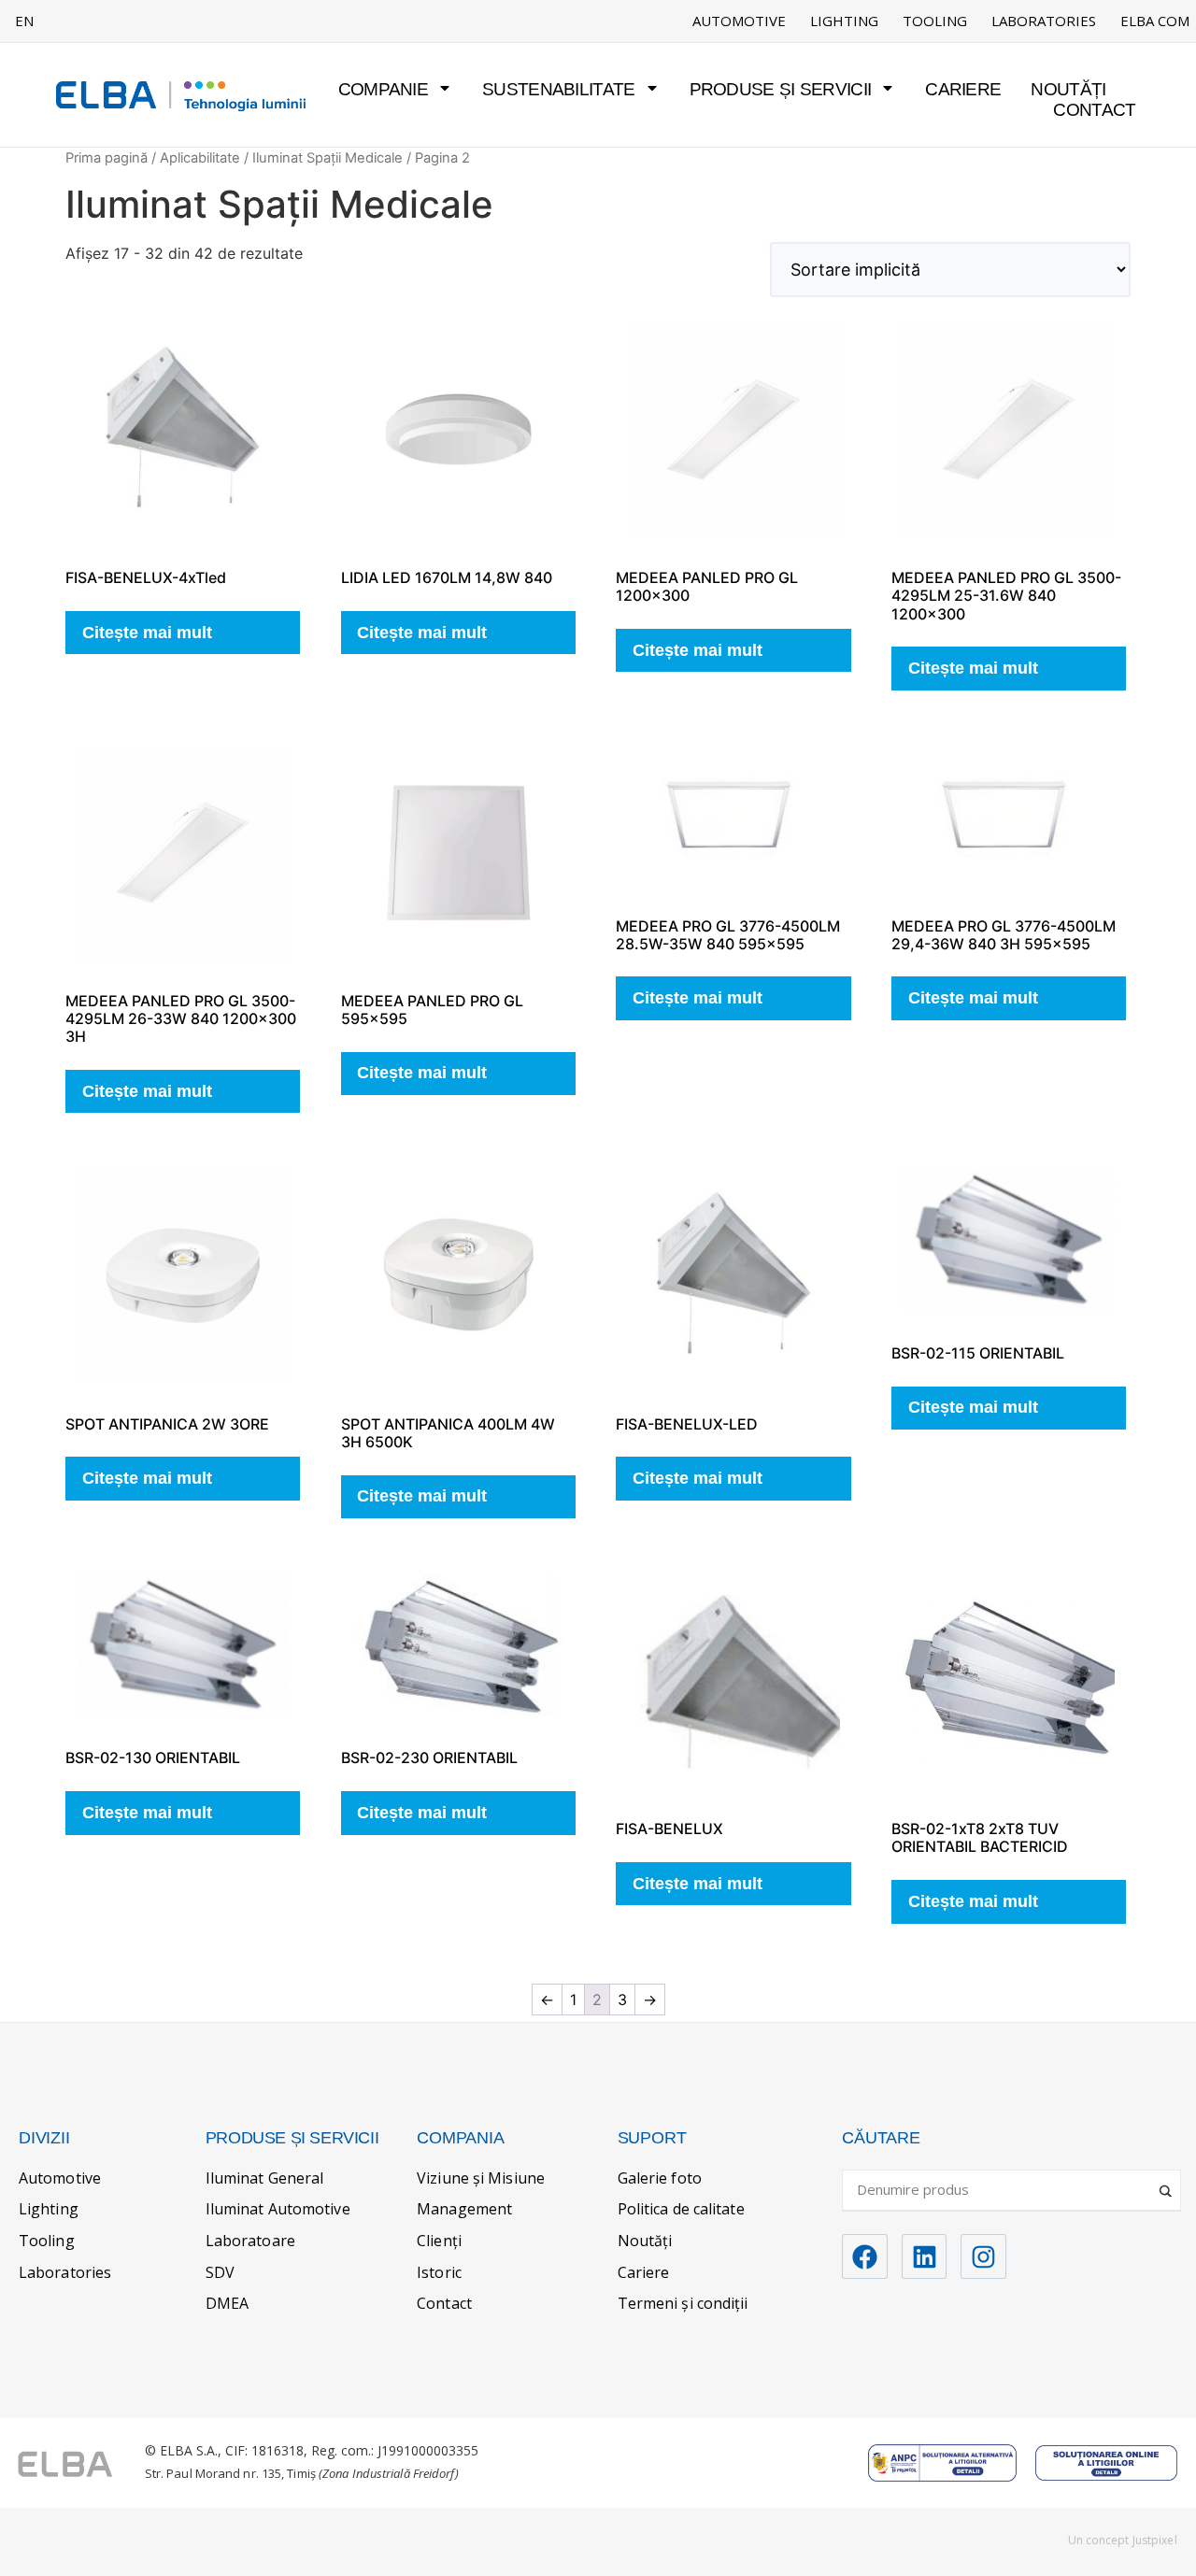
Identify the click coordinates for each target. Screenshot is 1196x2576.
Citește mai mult (147, 633)
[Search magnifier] (1167, 2184)
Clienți (439, 2241)
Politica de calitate (681, 2209)
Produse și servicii (781, 89)
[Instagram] (983, 2257)
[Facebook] (865, 2257)
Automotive (739, 21)
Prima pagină (107, 158)
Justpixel (1155, 2540)
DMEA (227, 2303)
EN (24, 21)
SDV (220, 2272)
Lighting (844, 21)
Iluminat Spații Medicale (327, 158)
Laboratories (1044, 21)
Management (464, 2209)
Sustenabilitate (559, 89)
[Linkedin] (925, 2257)
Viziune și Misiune (481, 2178)
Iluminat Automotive (278, 2209)
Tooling (935, 21)
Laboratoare (250, 2241)
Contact (1094, 110)
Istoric (439, 2272)
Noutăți (1068, 89)
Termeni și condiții (683, 2303)
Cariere (963, 89)
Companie (383, 89)
